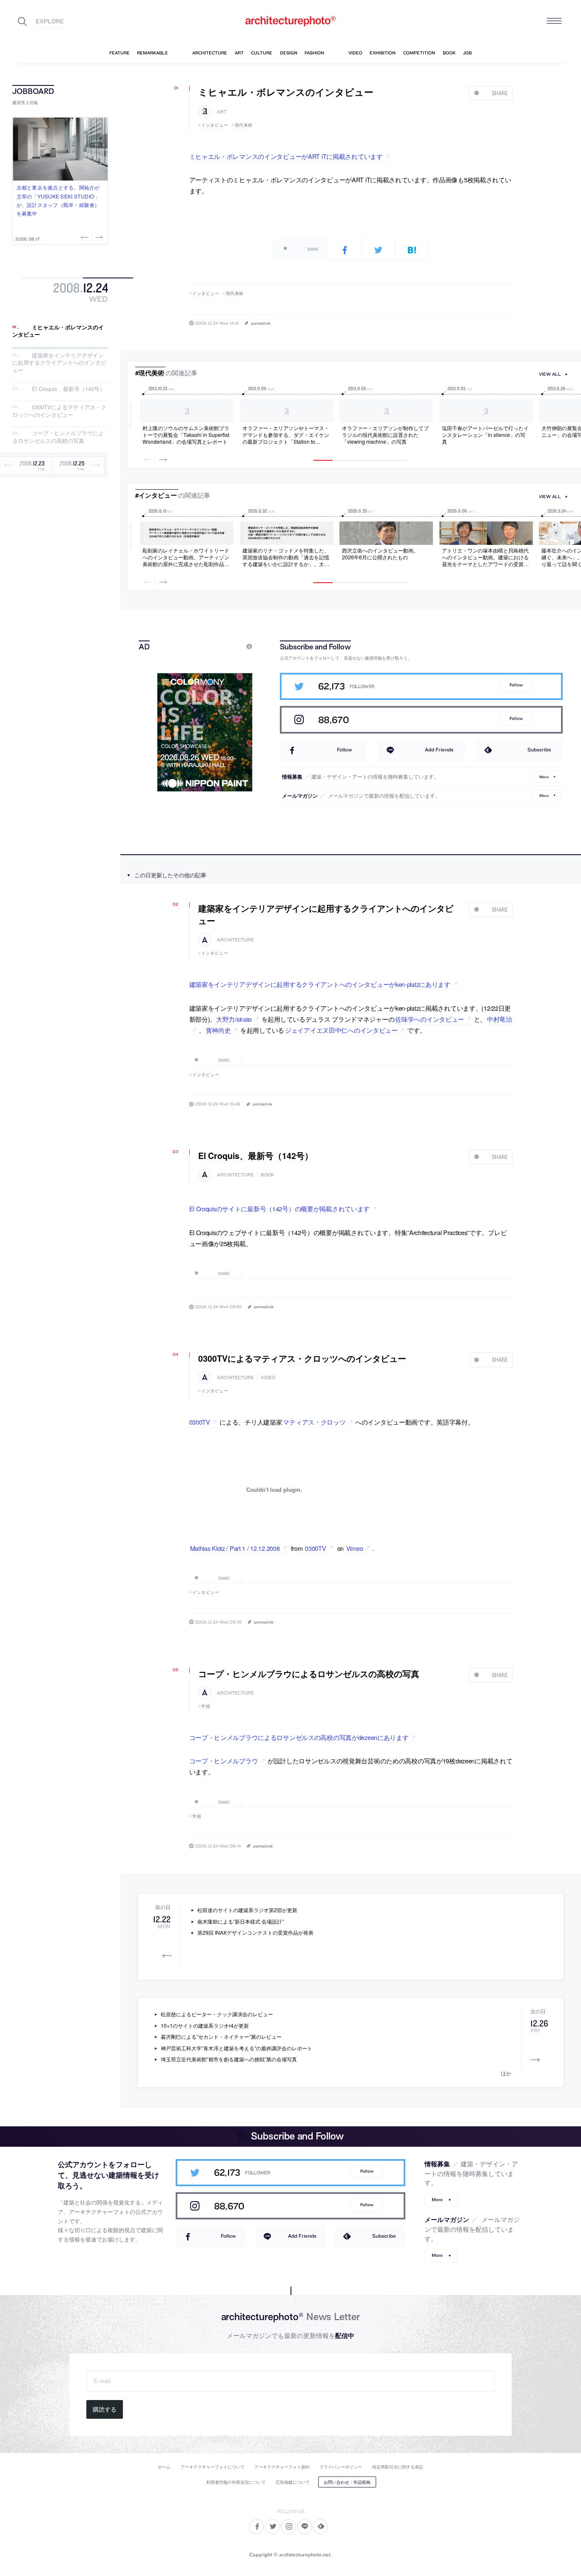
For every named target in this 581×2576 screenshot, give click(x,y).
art (222, 112)
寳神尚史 (218, 1030)
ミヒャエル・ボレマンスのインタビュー (58, 331)
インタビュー (215, 125)
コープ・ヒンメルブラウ (224, 1761)
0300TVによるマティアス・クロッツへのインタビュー (59, 411)
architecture (235, 940)
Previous (85, 237)
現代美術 (244, 125)
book (268, 1175)
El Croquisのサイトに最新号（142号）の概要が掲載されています (280, 1209)
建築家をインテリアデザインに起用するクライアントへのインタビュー (59, 363)
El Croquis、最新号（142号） (68, 389)
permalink (261, 323)
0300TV (200, 1422)
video (268, 1378)
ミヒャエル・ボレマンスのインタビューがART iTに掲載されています (286, 156)
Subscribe (539, 750)
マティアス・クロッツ (314, 1422)
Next (98, 237)
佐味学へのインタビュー (430, 1019)
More (544, 777)
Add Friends (439, 750)
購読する (105, 2409)
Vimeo (355, 1548)
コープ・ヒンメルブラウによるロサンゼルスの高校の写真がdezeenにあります (299, 1737)
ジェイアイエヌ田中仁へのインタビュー (341, 1030)
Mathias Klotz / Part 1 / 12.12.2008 (235, 1548)
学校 (206, 1706)
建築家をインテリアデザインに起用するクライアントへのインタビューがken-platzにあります (320, 984)
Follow (516, 685)
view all (550, 374)
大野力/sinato (234, 1019)
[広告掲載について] (229, 646)
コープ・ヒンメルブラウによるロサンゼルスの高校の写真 (58, 437)
